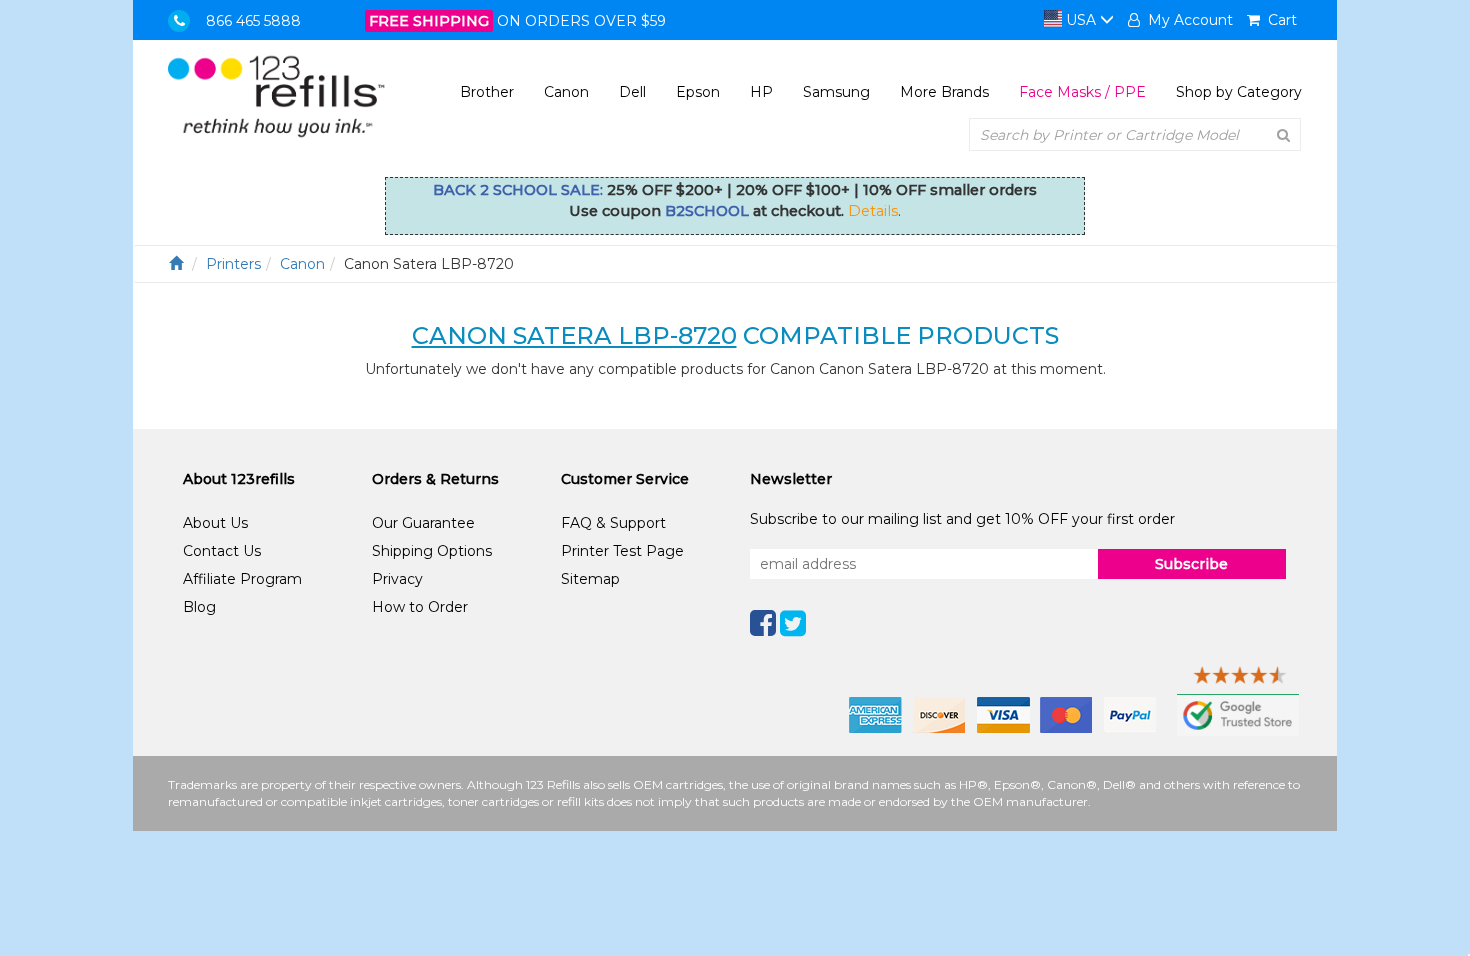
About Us (215, 523)
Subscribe (1191, 564)
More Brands (944, 92)
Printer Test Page (622, 551)
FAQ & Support (613, 523)
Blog (199, 607)
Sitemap (590, 579)
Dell (632, 92)
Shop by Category (1239, 92)
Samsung (836, 92)
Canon (566, 92)
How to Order (420, 607)
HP (761, 92)
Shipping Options (432, 551)
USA (1081, 20)
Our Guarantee (423, 523)
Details (873, 211)
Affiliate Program (242, 579)
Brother (487, 92)
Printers (233, 264)
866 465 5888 (253, 21)
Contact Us (222, 551)
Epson (698, 92)
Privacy (397, 579)
